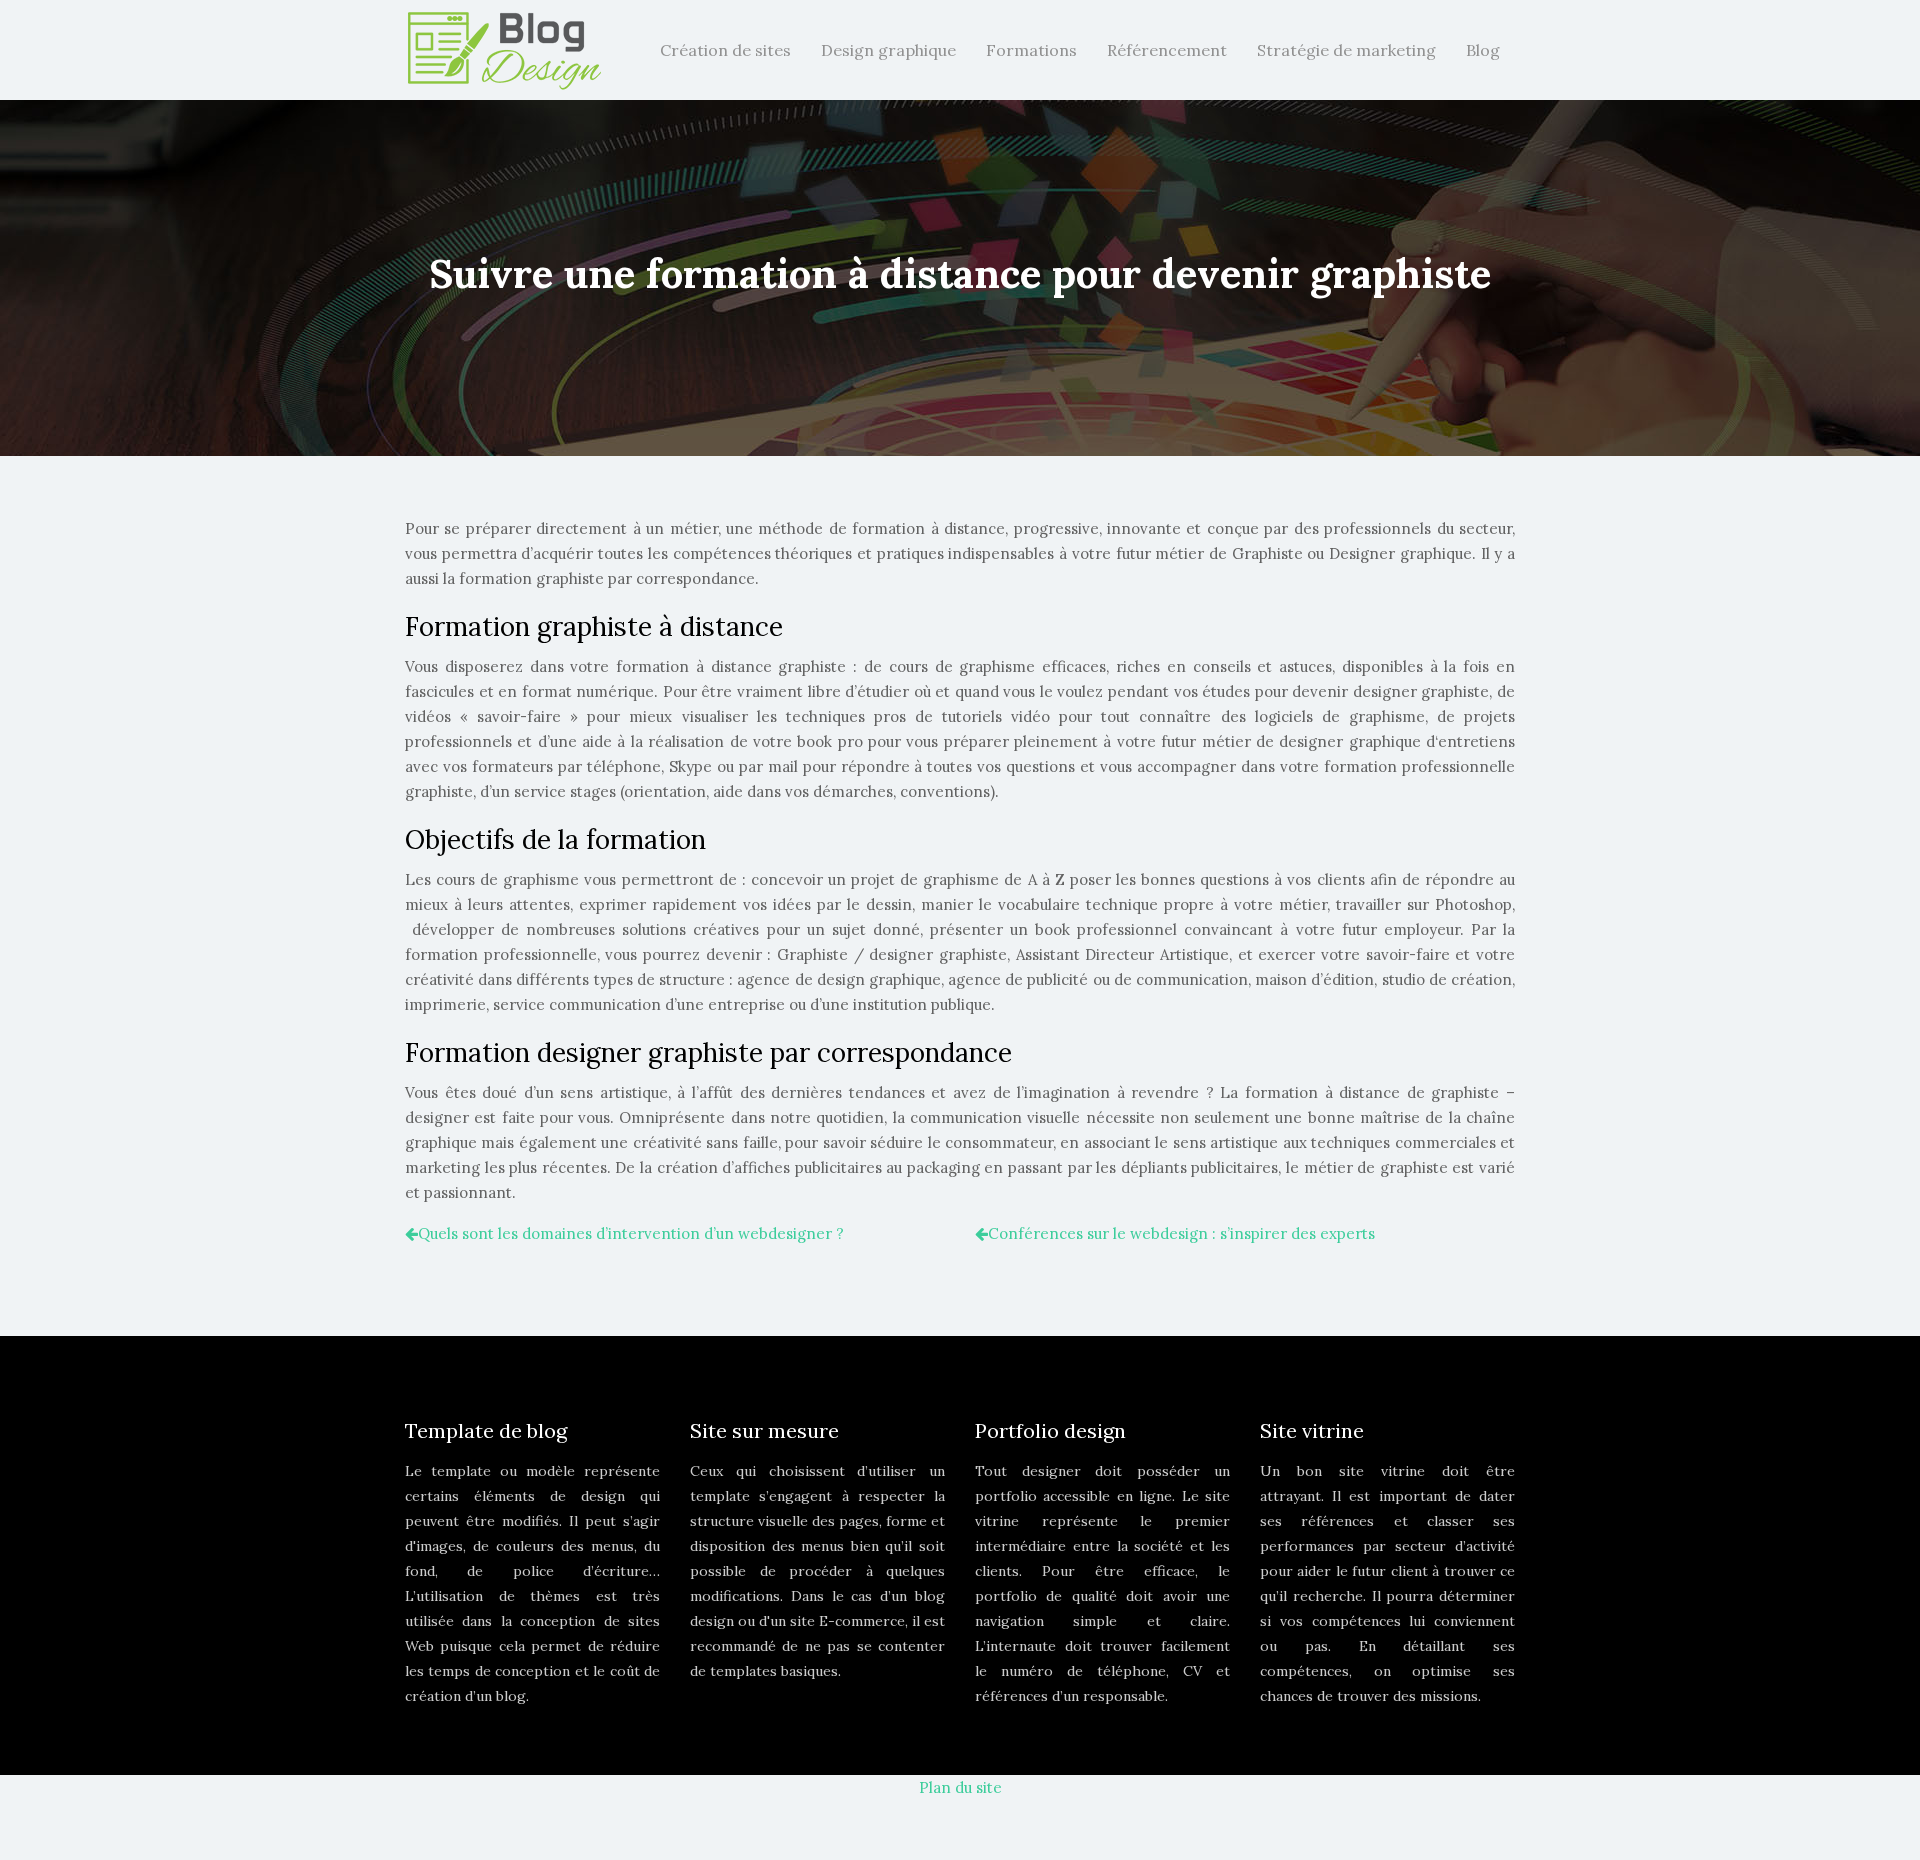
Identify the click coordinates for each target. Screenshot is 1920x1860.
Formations (1031, 50)
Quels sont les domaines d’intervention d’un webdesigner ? (631, 1233)
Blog (1483, 50)
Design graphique (888, 50)
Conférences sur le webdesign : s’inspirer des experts (1181, 1233)
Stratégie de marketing (1346, 50)
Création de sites (725, 50)
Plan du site (960, 1787)
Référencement (1167, 50)
